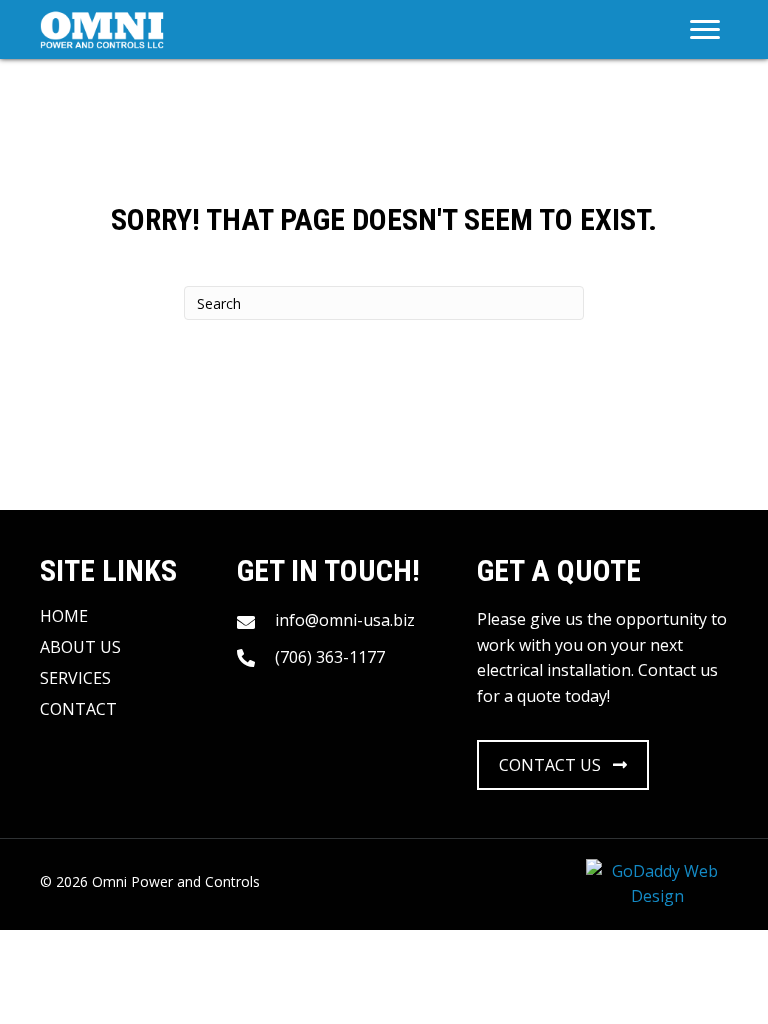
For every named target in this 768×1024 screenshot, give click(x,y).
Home (64, 616)
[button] (563, 765)
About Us (80, 647)
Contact (78, 709)
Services (75, 678)
